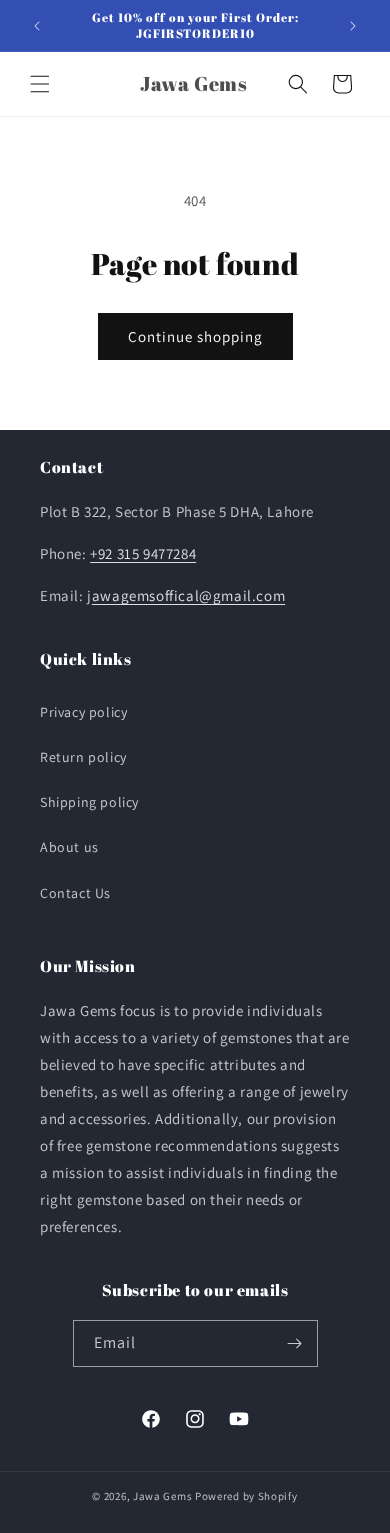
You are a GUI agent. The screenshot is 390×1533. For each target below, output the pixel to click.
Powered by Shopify (246, 1496)
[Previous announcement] (37, 26)
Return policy (83, 757)
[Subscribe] (295, 1343)
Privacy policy (83, 712)
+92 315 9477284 (143, 553)
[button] (40, 84)
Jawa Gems (162, 1496)
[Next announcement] (353, 26)
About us (69, 847)
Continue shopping (195, 336)
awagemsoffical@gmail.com (188, 595)
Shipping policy (89, 802)
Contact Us (75, 893)
